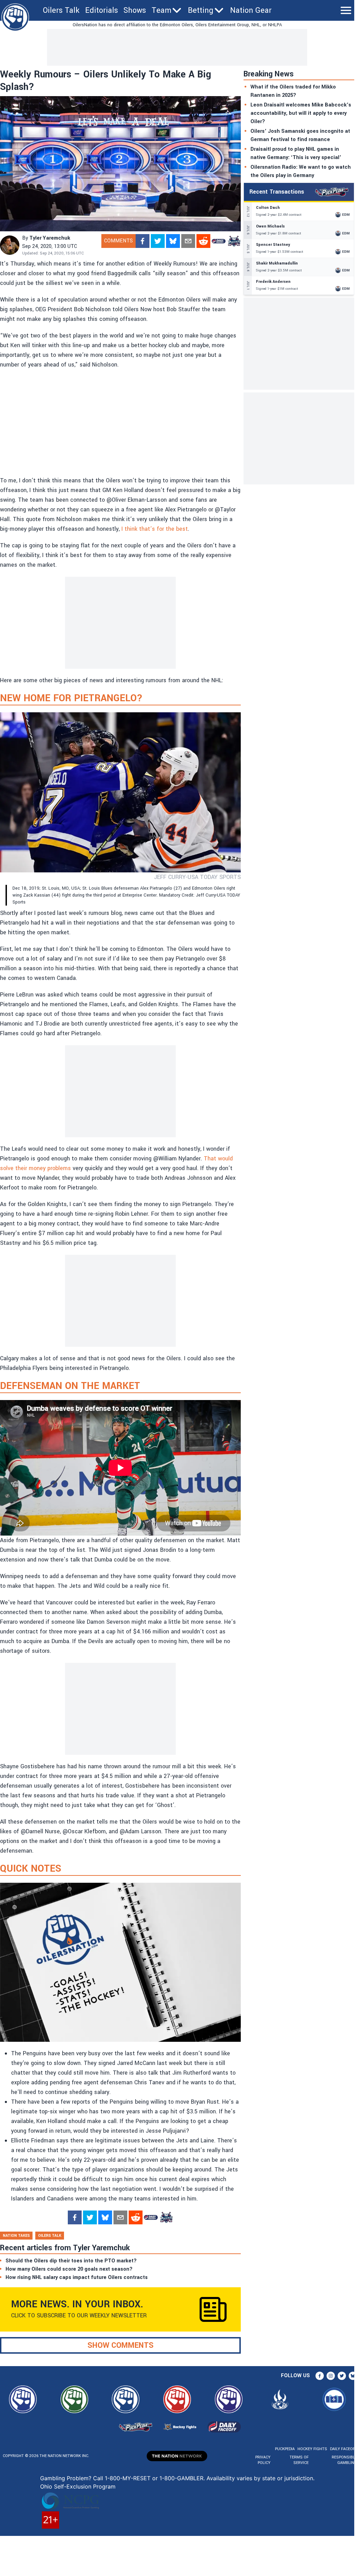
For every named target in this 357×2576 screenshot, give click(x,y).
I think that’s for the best (155, 529)
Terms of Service (299, 2460)
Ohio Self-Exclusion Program (78, 2486)
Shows (135, 10)
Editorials (102, 10)
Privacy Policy (263, 2460)
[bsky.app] (173, 241)
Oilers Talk (61, 10)
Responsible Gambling (344, 2460)
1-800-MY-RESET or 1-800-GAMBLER (154, 2478)
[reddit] (203, 241)
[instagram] (331, 2376)
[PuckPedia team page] (234, 241)
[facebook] (143, 241)
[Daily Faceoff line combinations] (219, 241)
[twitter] (158, 241)
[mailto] (188, 241)
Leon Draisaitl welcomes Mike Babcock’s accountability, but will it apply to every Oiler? (301, 113)
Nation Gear (251, 10)
